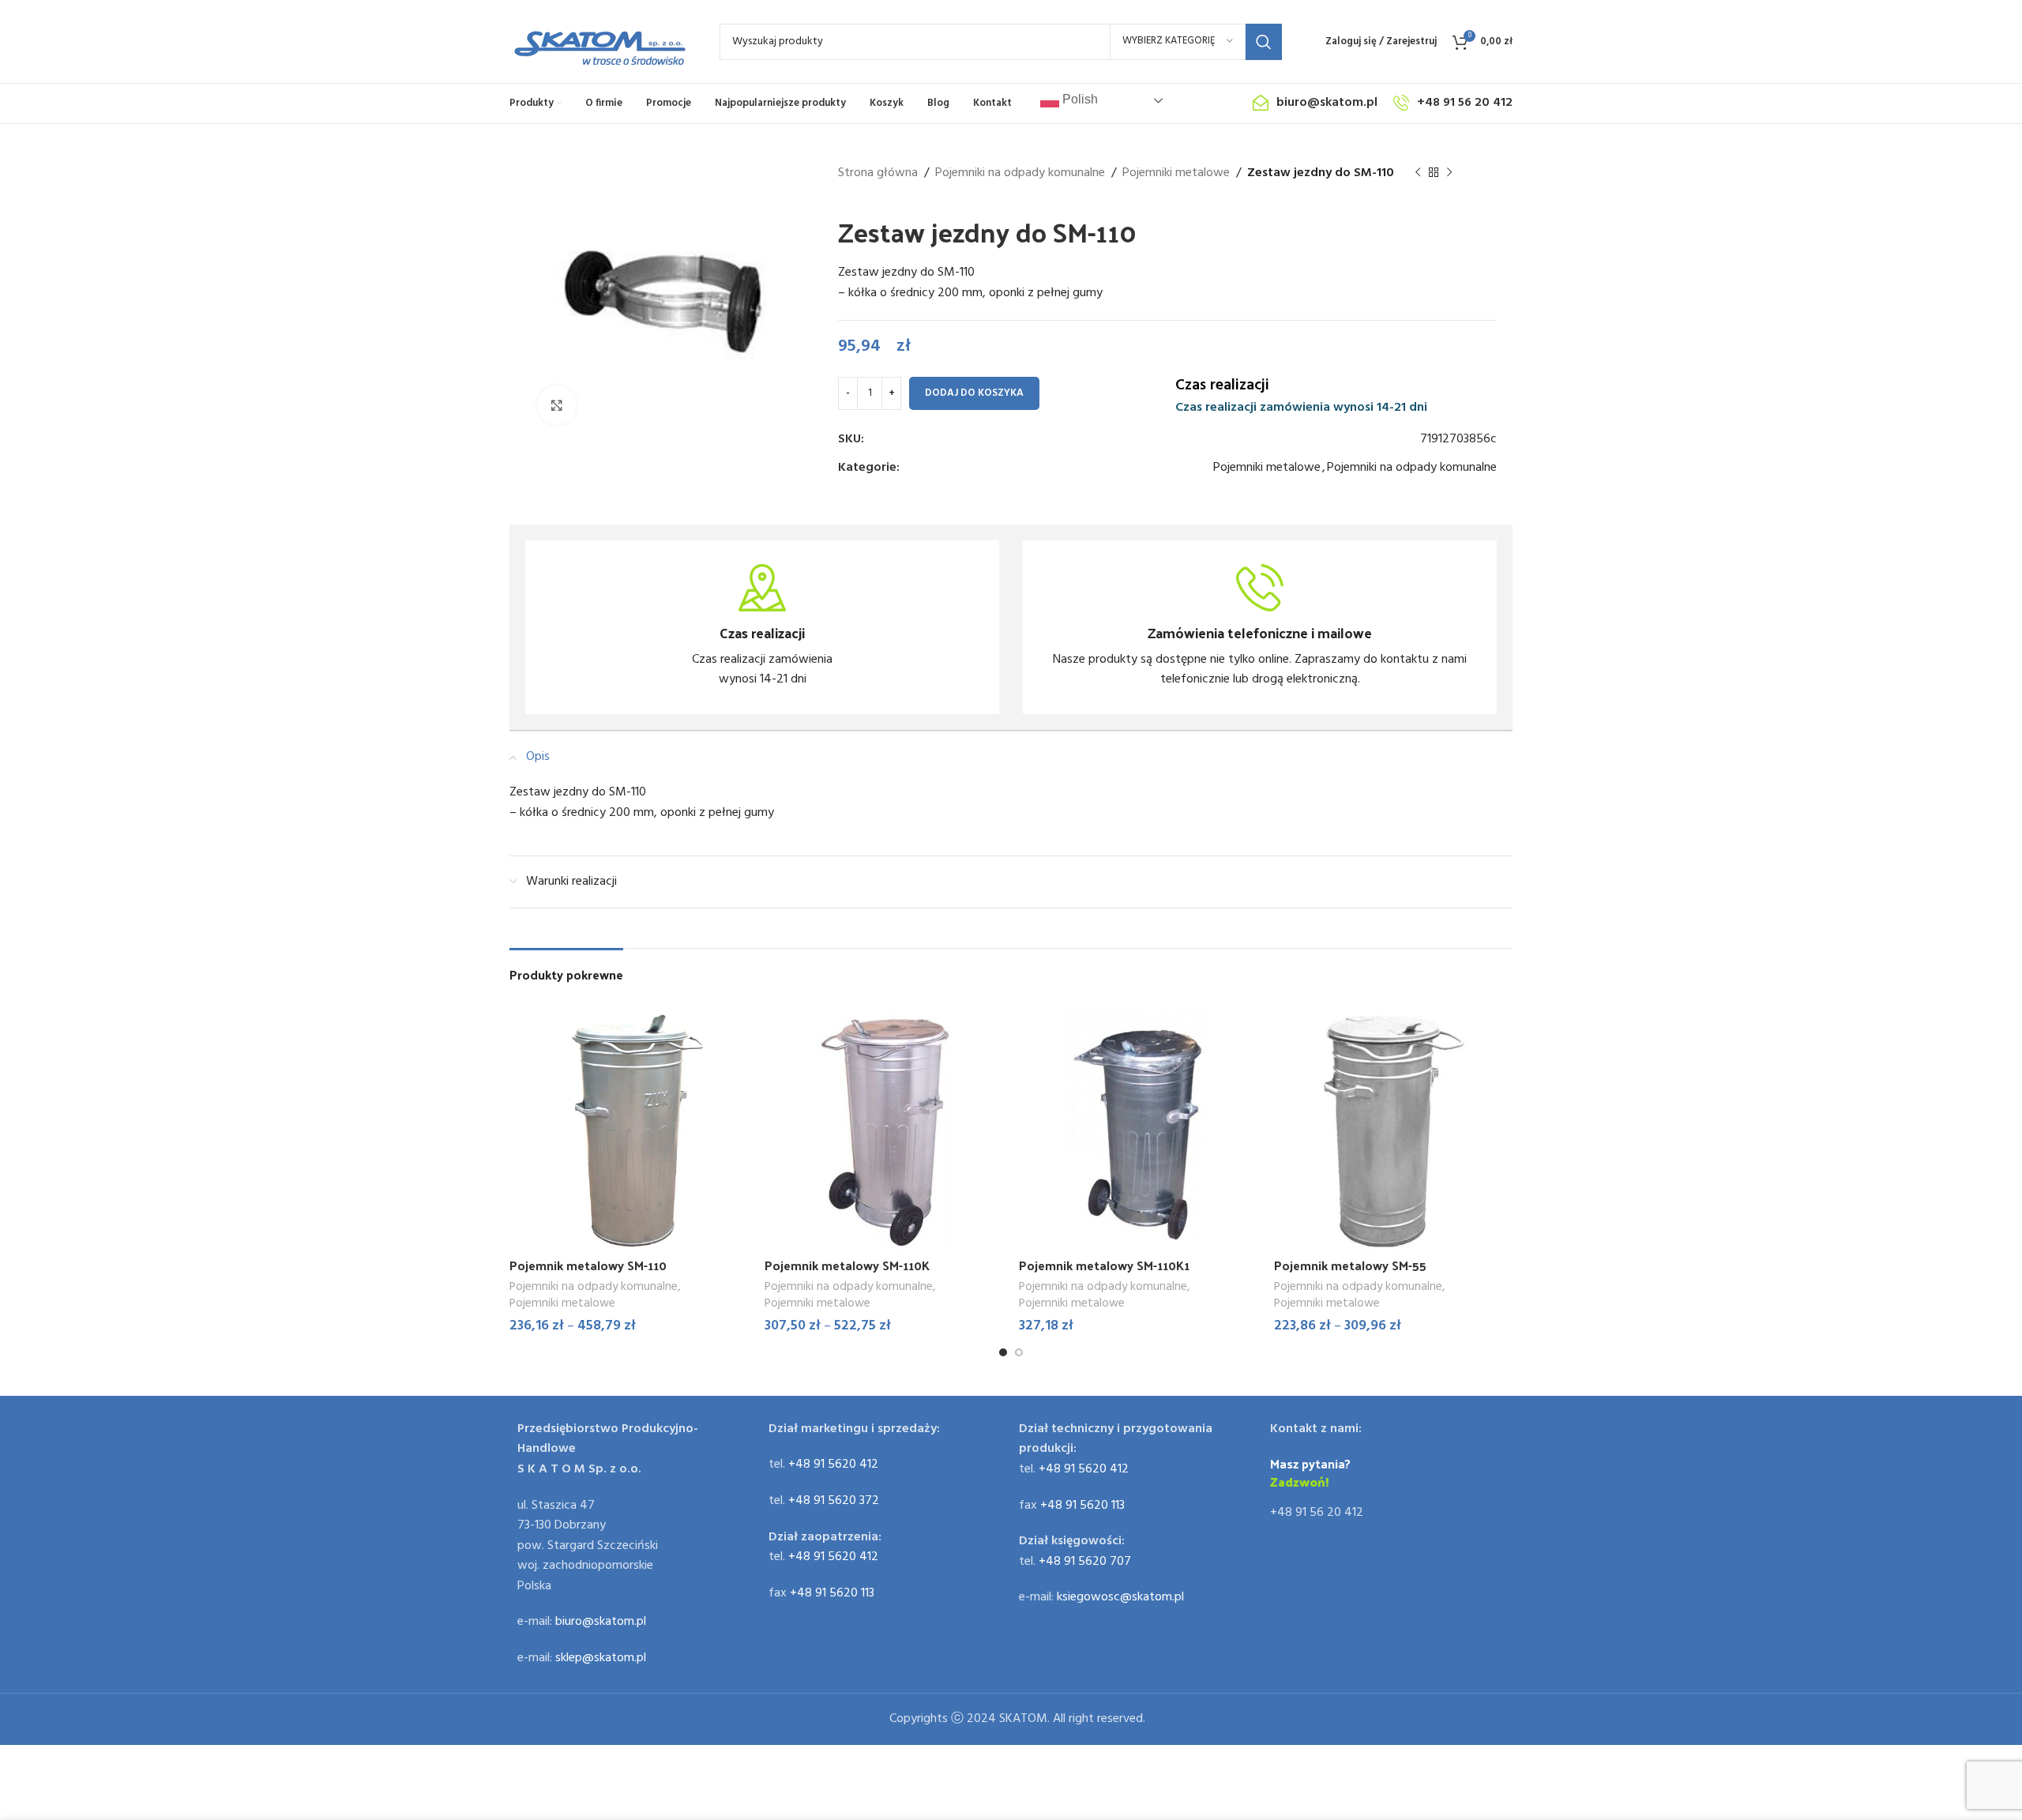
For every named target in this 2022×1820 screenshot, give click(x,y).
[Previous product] (1418, 173)
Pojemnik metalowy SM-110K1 (1104, 1265)
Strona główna (878, 173)
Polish (1079, 99)
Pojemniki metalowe (1176, 173)
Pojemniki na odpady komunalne (1020, 173)
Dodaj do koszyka (974, 393)
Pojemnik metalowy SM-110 (588, 1265)
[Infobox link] (762, 627)
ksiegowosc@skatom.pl (1120, 1597)
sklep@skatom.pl (601, 1658)
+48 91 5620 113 (832, 1593)
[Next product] (1449, 173)
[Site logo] (599, 42)
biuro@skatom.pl (601, 1622)
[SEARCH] (1264, 42)
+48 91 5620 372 (834, 1501)
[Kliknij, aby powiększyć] (557, 405)
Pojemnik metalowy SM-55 (1350, 1265)
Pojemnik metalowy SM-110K (847, 1265)
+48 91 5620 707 (1085, 1562)
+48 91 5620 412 (833, 1465)
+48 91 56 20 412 (1317, 1513)
